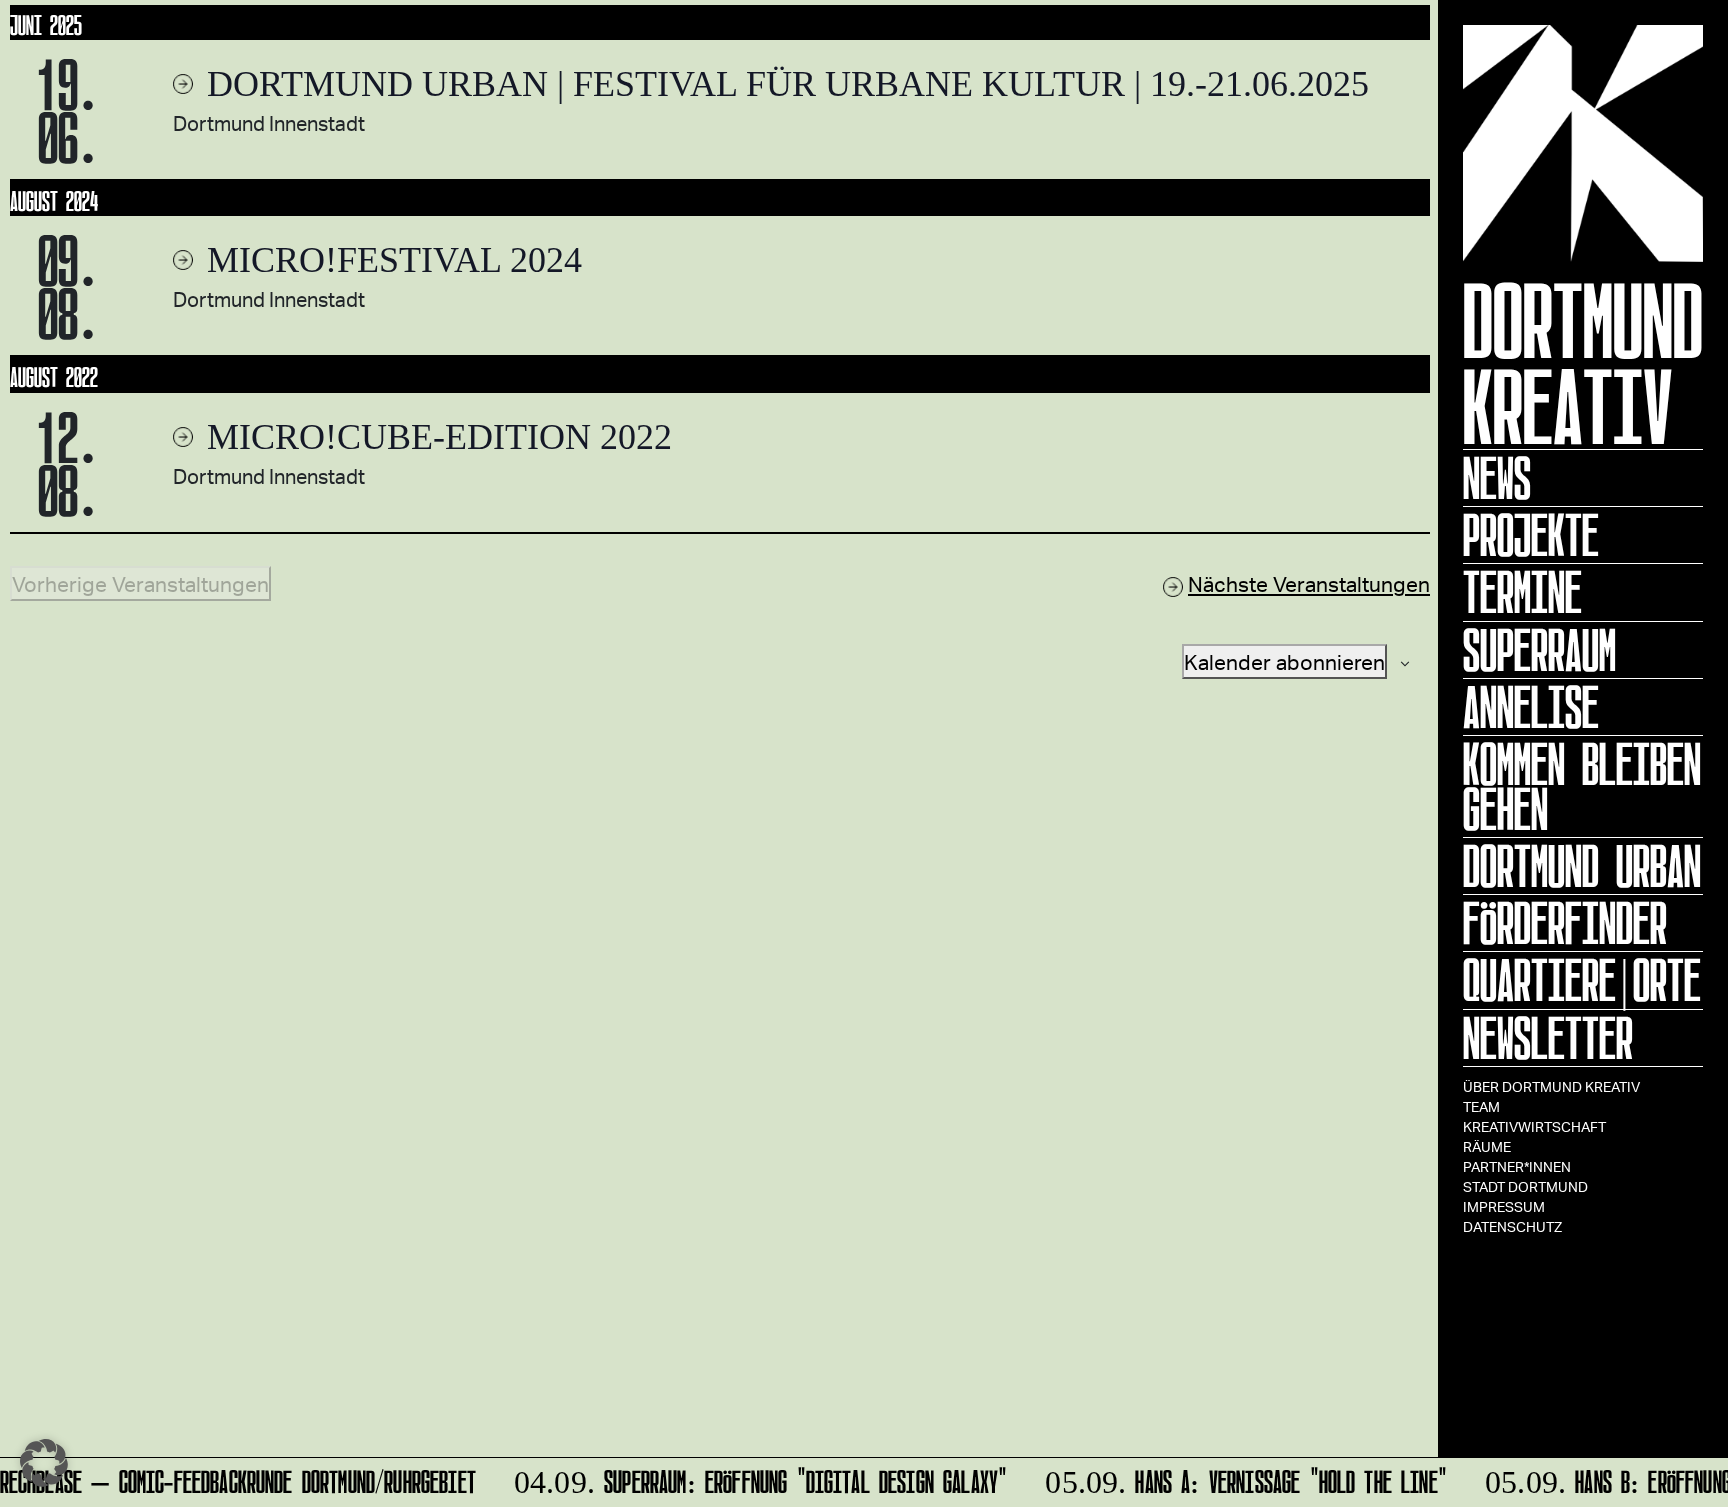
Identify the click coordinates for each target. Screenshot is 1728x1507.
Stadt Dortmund (1525, 1186)
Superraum (1539, 650)
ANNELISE (1531, 707)
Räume (1487, 1146)
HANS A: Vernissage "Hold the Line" (1237, 1478)
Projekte (1531, 535)
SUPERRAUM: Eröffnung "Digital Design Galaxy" (751, 1478)
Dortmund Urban (1582, 866)
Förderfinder (1565, 923)
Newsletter (1548, 1038)
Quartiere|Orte (1582, 980)
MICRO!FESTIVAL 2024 (390, 260)
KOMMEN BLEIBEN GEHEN (1582, 786)
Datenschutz (1512, 1226)
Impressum (1504, 1206)
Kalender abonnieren (1284, 661)
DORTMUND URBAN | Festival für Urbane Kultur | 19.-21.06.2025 (783, 84)
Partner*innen (1517, 1166)
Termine (1522, 592)
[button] (44, 1463)
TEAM (1481, 1106)
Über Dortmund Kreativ (1551, 1086)
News (1497, 478)
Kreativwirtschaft (1534, 1126)
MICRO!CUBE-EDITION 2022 (435, 437)
